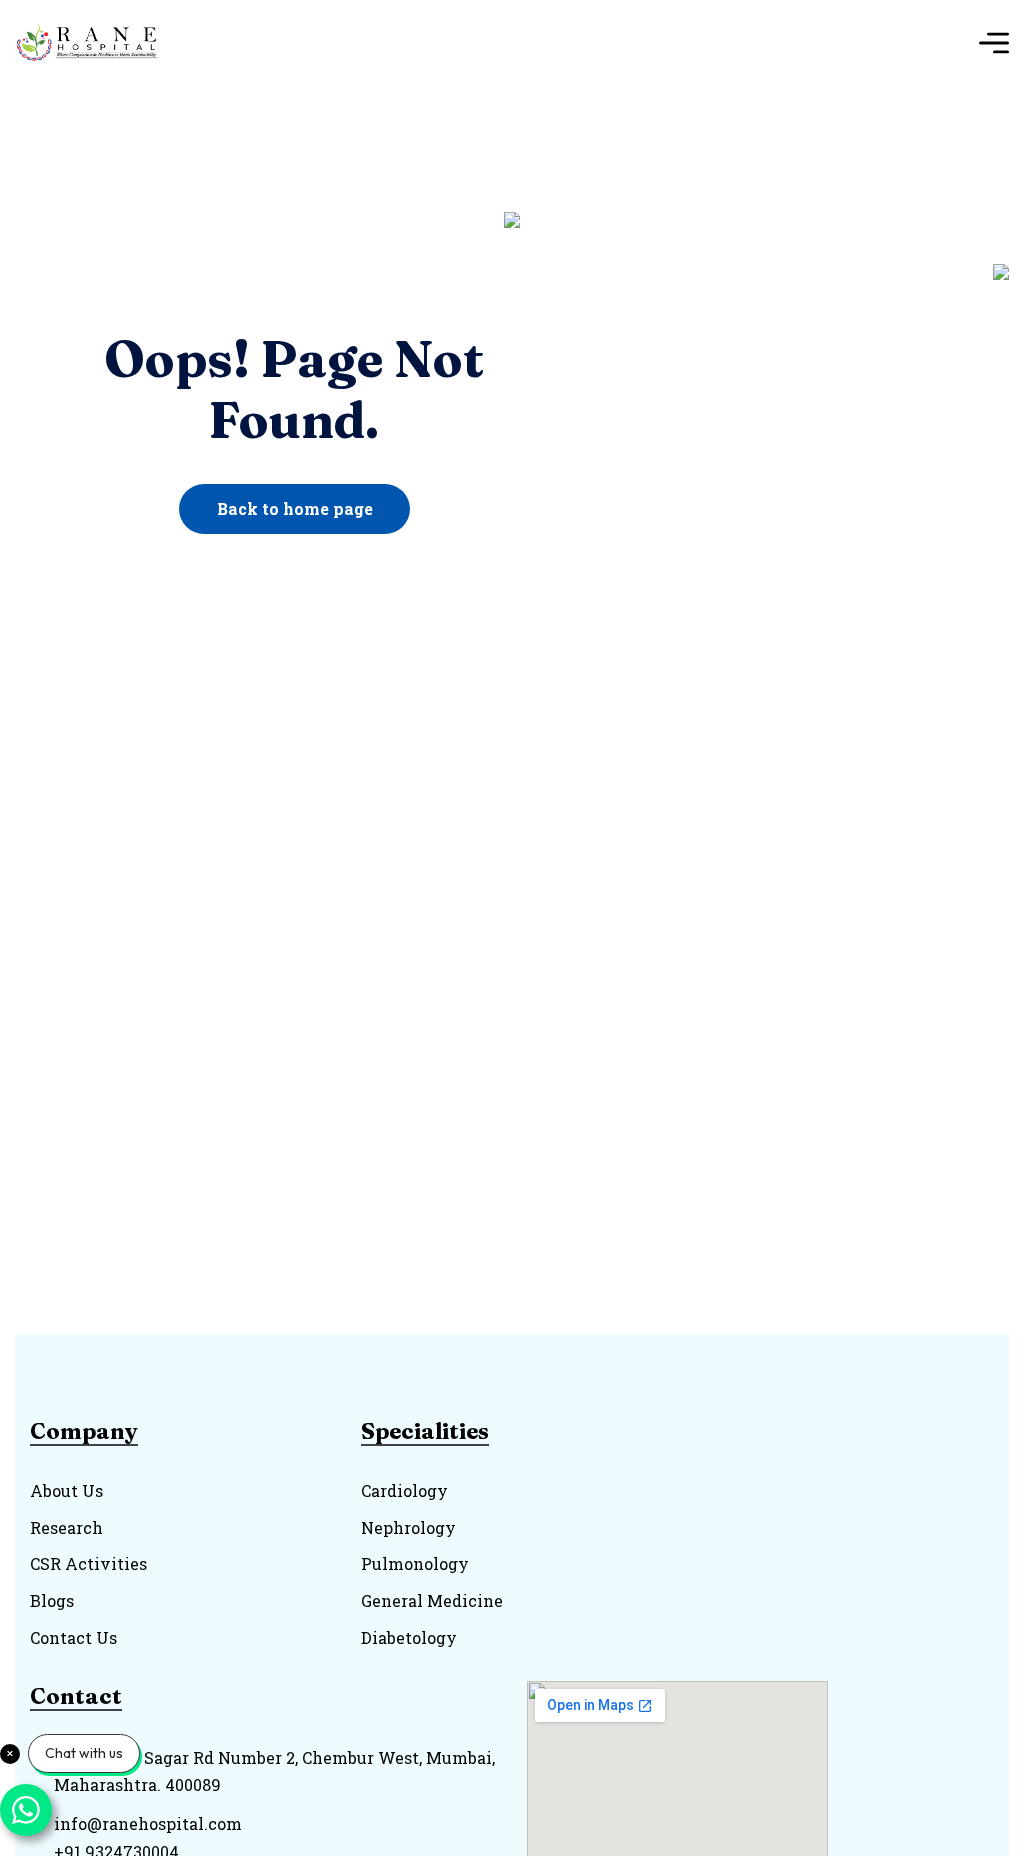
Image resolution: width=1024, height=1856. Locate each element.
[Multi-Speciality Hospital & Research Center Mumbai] (93, 42)
